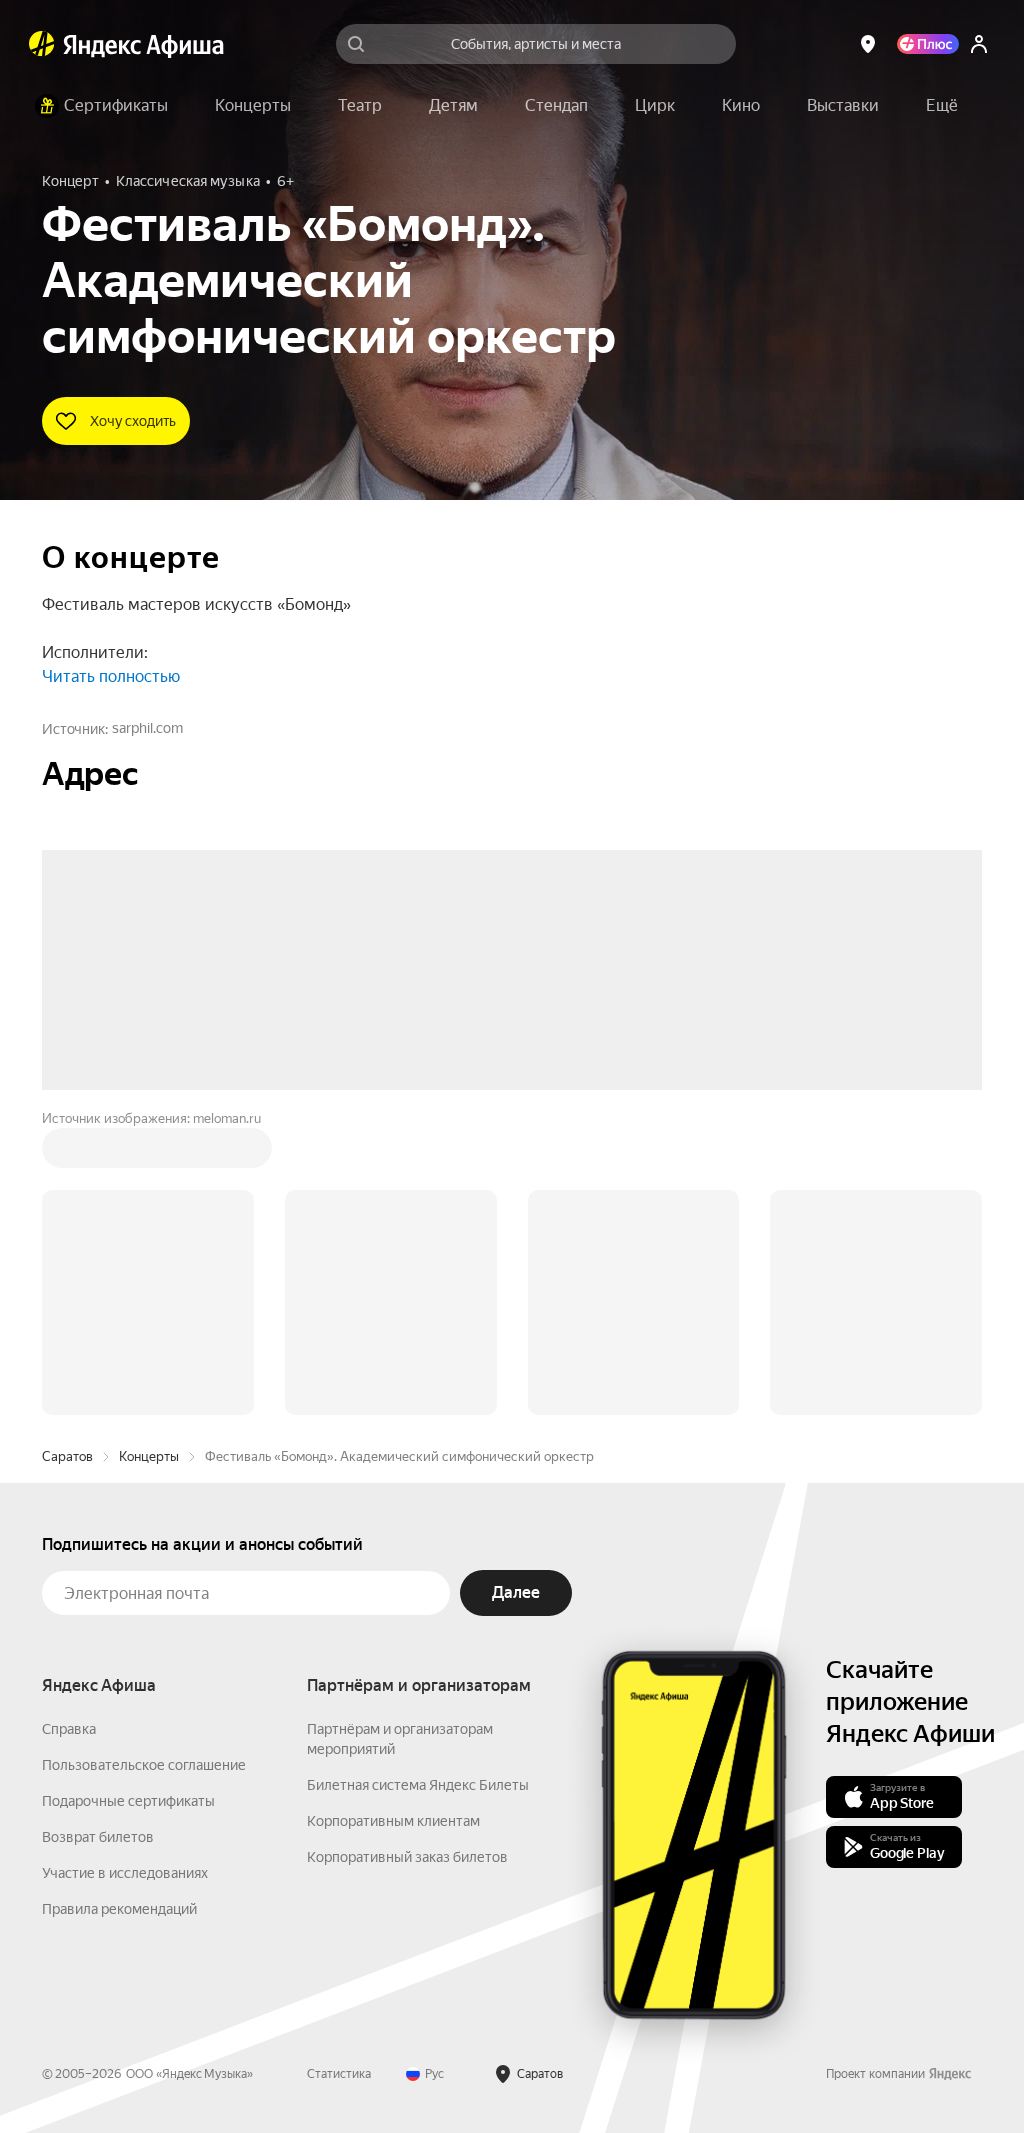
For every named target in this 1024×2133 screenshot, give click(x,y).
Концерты (149, 1153)
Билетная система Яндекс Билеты (418, 1482)
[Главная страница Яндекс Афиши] (42, 44)
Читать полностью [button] (111, 676)
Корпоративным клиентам (393, 1518)
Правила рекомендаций (119, 1606)
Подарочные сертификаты (128, 1498)
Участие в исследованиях (125, 1570)
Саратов (67, 1153)
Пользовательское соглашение (144, 1462)
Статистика (339, 1771)
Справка (69, 1426)
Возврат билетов (98, 1534)
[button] (942, 106)
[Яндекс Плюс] (928, 44)
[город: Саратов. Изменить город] (868, 44)
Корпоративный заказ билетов (407, 1554)
